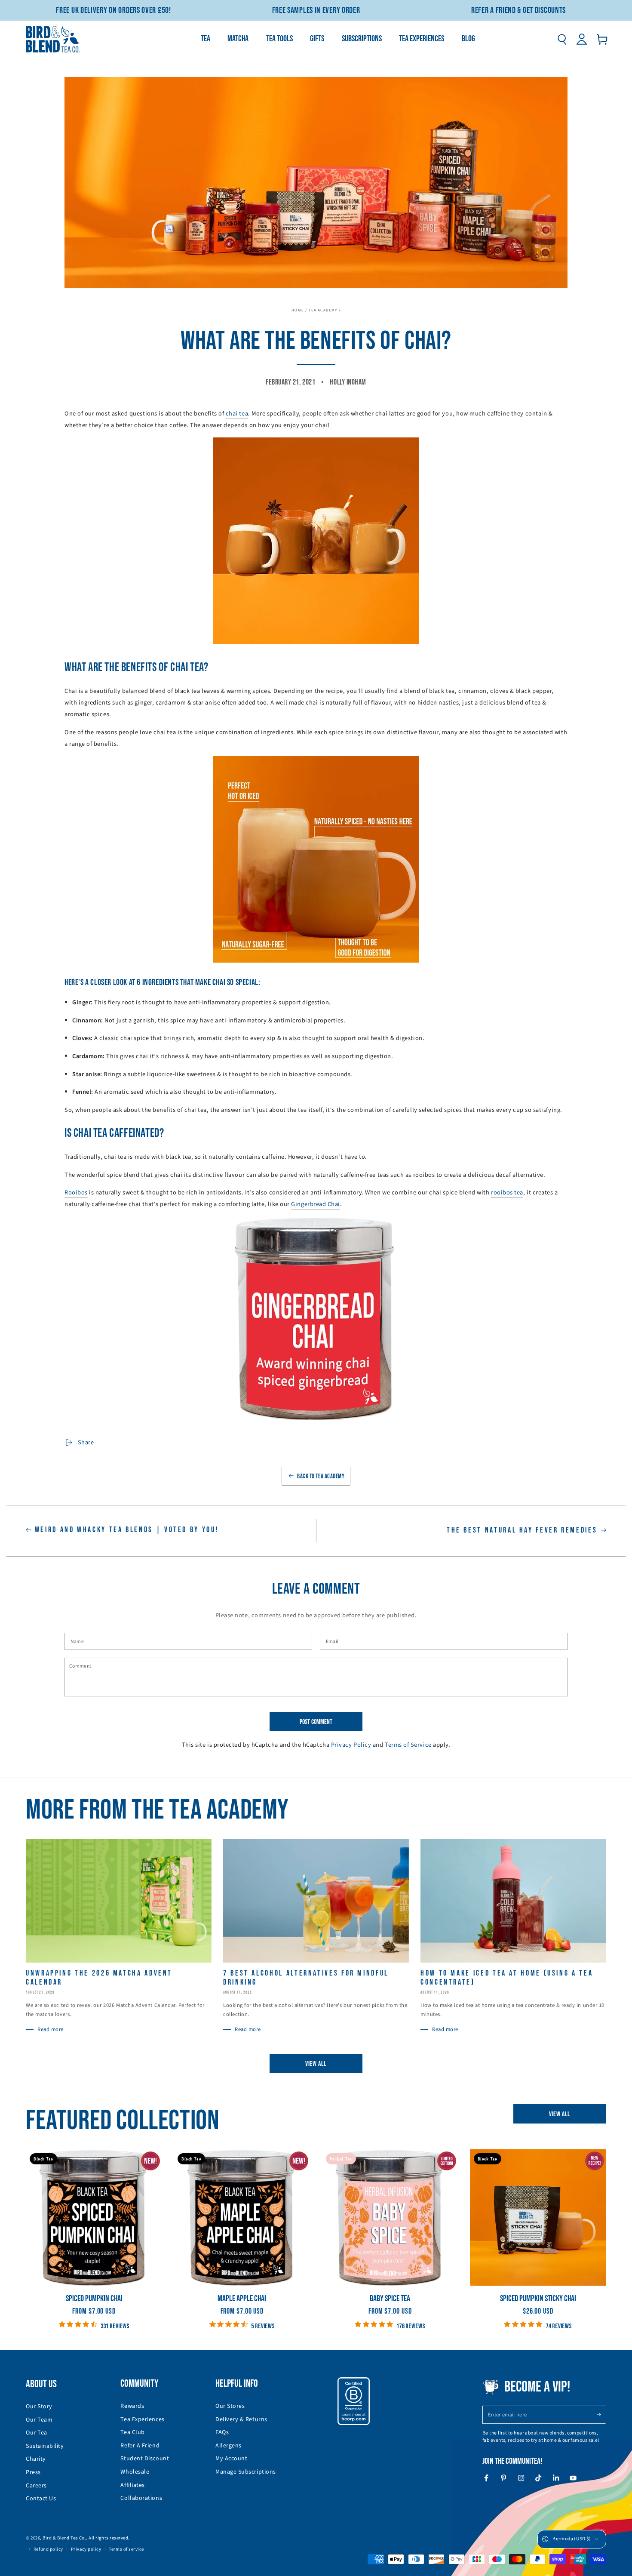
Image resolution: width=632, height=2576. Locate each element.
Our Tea (37, 2433)
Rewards (132, 2406)
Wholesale (135, 2472)
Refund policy (48, 2549)
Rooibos (76, 1193)
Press (33, 2472)
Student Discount (145, 2459)
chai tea (237, 414)
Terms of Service (408, 1745)
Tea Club (132, 2432)
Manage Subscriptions (246, 2472)
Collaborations (141, 2498)
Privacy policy (86, 2549)
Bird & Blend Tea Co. (64, 2538)
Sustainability (45, 2446)
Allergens (229, 2446)
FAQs (222, 2432)
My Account (231, 2459)
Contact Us (41, 2499)
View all (316, 2064)
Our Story (39, 2407)
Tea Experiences (142, 2419)
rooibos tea (507, 1193)
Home (298, 310)
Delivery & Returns (241, 2419)
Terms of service (126, 2549)
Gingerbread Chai (316, 1204)
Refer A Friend (140, 2446)
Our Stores (230, 2406)
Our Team (39, 2420)
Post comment (316, 1722)
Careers (36, 2486)
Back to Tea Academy (321, 1476)
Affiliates (132, 2485)
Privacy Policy (351, 1745)
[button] (562, 39)
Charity (36, 2459)
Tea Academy (323, 310)
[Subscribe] (601, 2415)
